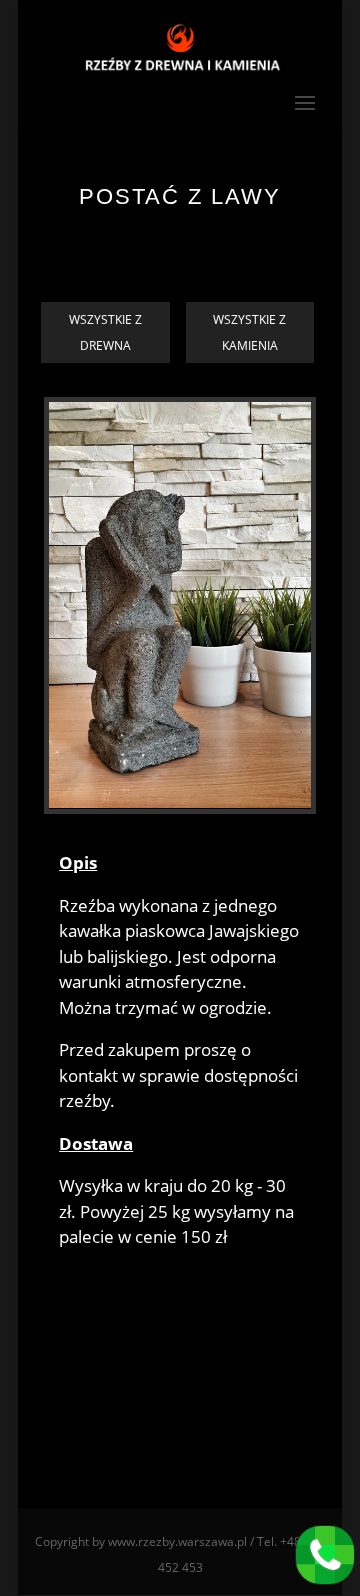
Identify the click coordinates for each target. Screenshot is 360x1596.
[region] (180, 608)
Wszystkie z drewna (105, 332)
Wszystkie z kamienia (249, 332)
